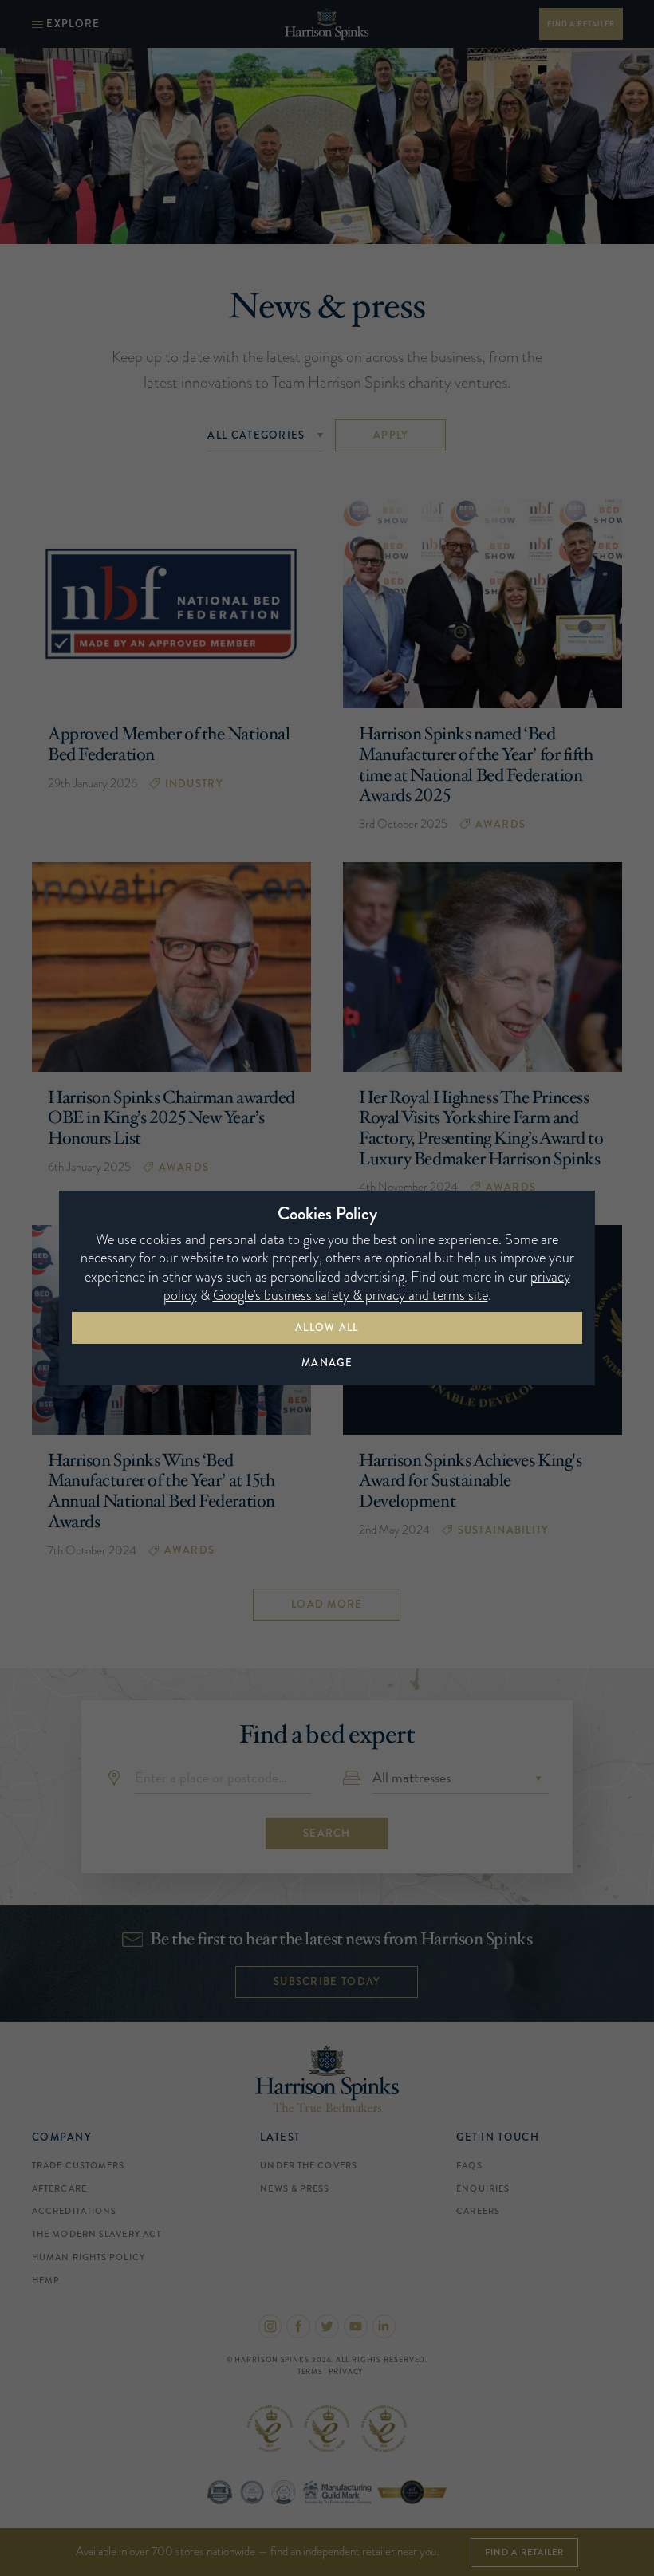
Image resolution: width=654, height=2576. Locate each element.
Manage (327, 1363)
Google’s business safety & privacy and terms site (351, 1295)
